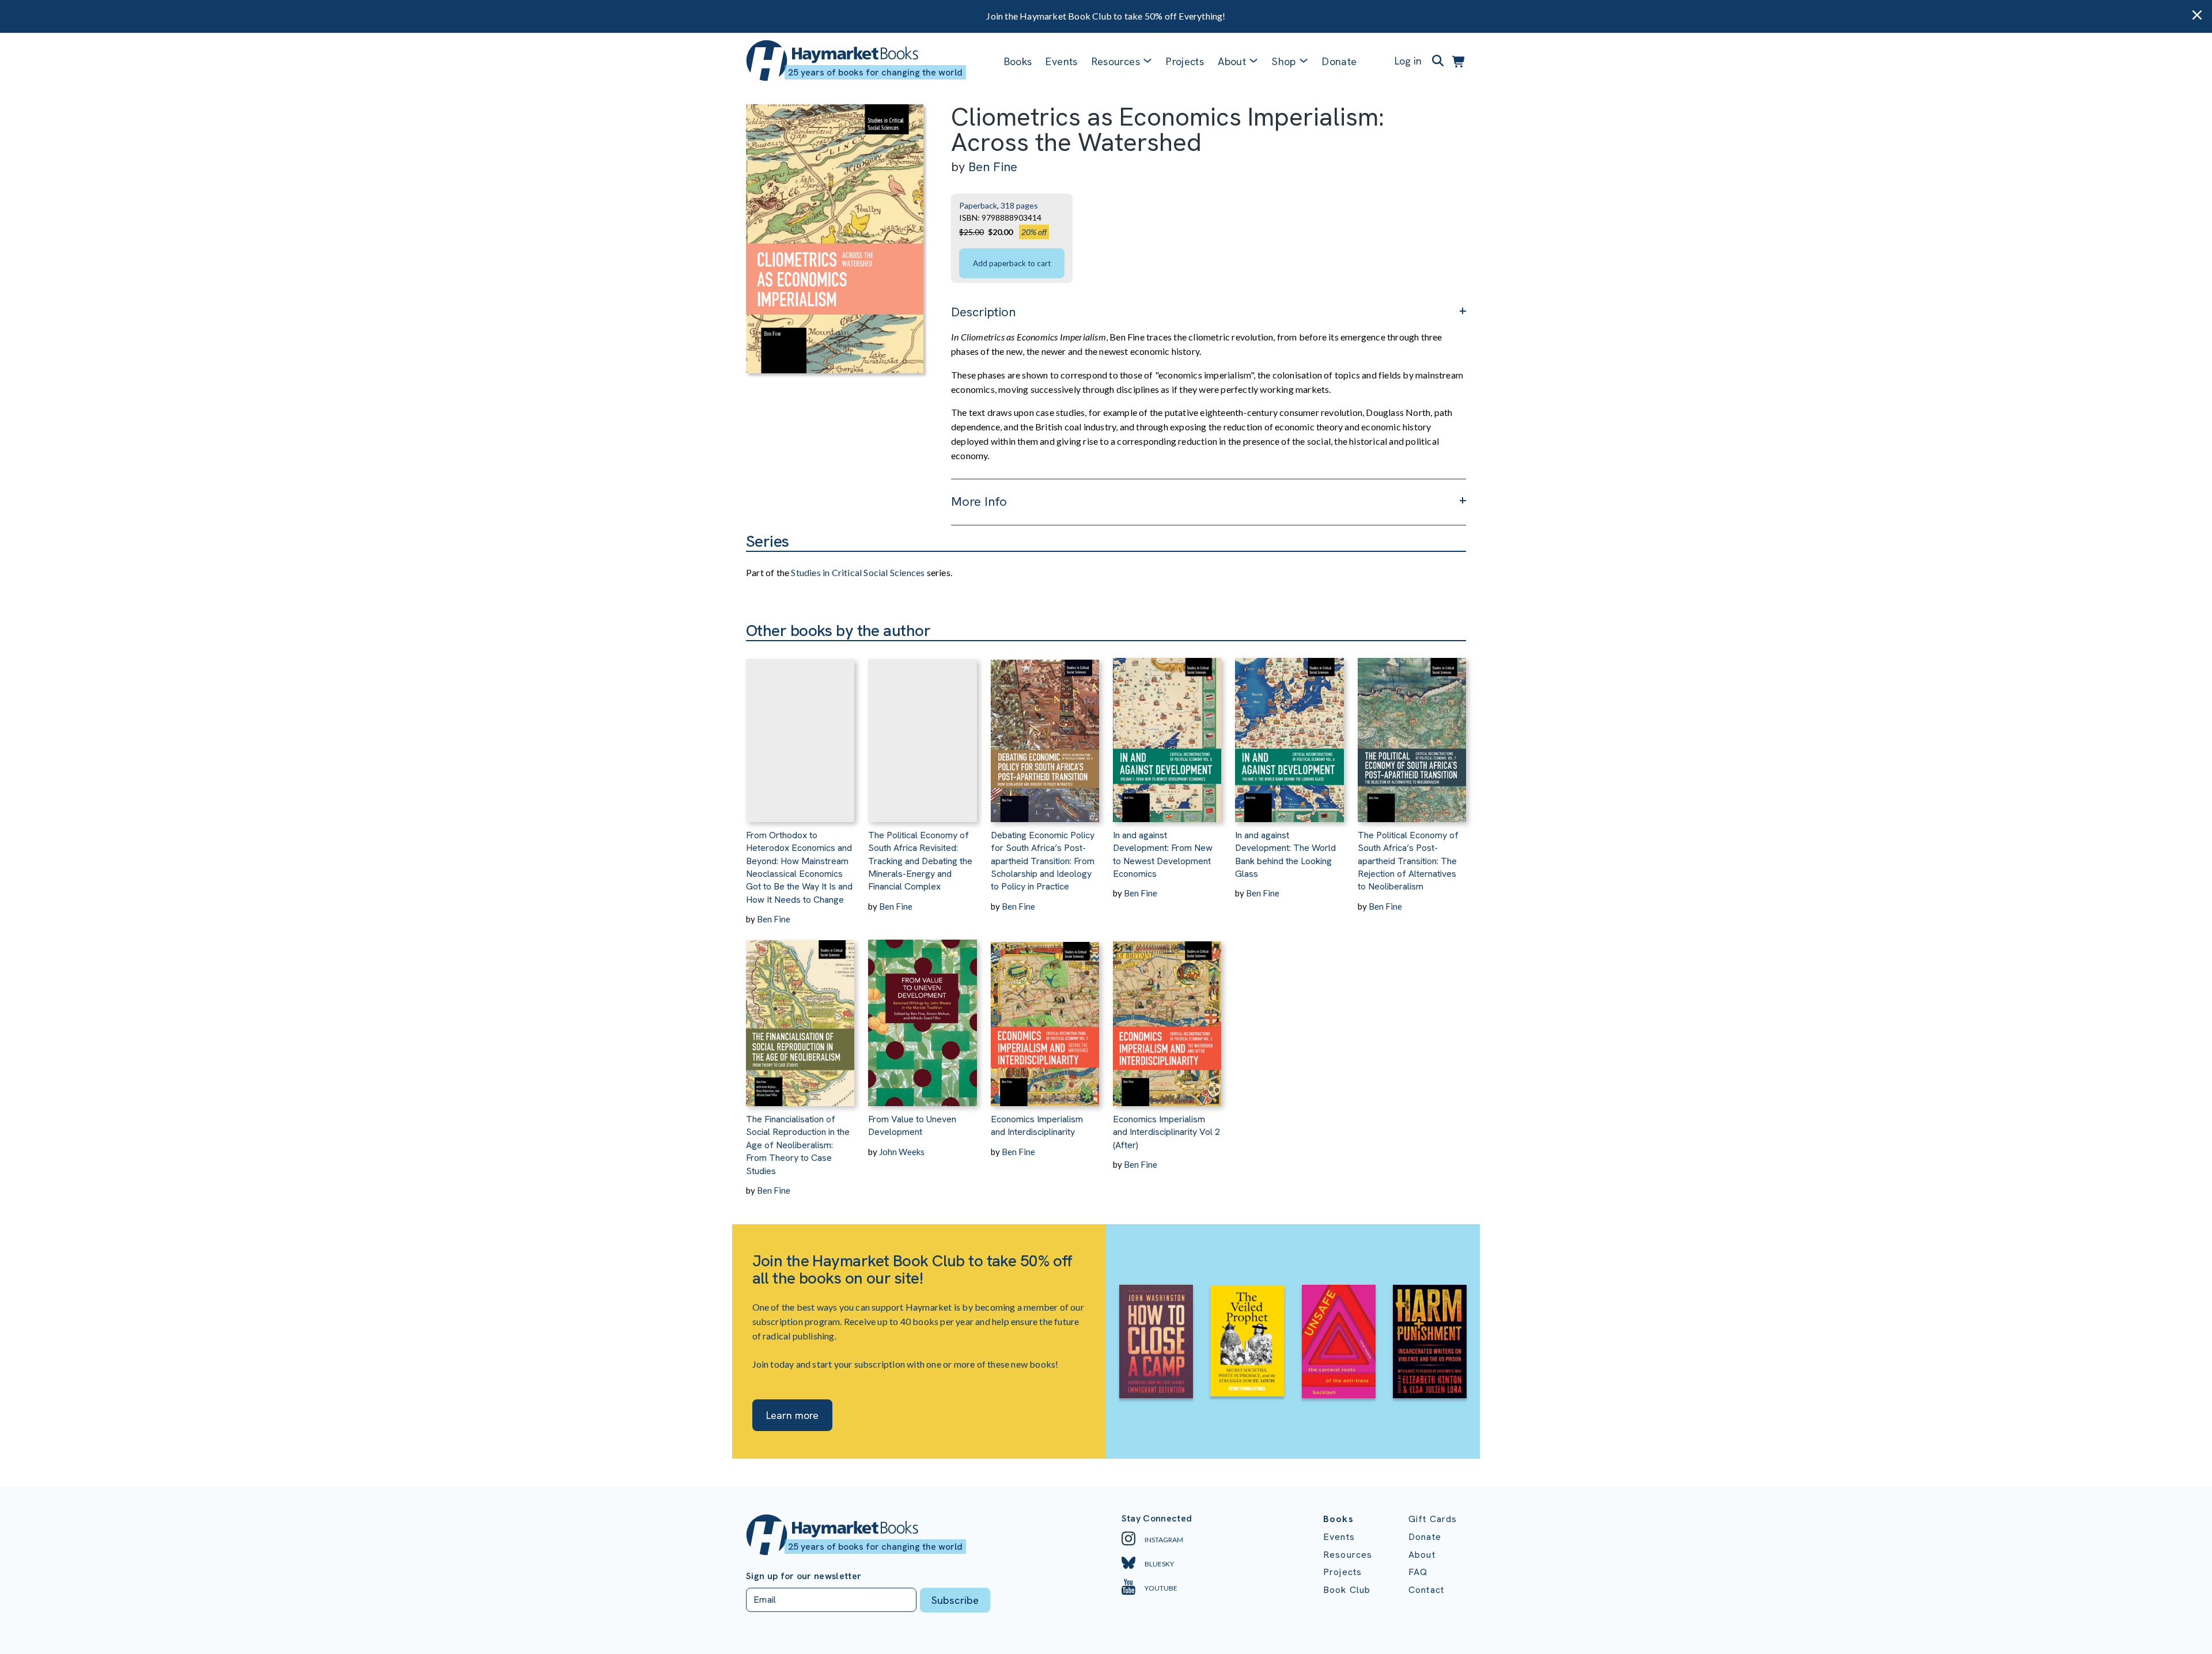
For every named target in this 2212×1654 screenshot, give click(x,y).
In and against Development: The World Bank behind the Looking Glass (1285, 854)
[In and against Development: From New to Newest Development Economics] (1167, 732)
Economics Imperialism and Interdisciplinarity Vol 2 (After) (1166, 1132)
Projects (1185, 61)
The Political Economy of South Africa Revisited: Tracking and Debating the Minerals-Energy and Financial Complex (920, 861)
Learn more (792, 1415)
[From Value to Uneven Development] (922, 1016)
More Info (979, 502)
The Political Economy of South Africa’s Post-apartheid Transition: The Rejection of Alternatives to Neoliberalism (1408, 861)
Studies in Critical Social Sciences (858, 572)
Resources (1116, 61)
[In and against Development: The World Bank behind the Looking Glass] (1289, 732)
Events (1061, 61)
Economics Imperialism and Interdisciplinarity (1037, 1125)
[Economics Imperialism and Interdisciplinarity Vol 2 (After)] (1167, 1016)
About (1422, 1555)
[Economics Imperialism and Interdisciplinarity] (1045, 1016)
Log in (1408, 61)
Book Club (1347, 1590)
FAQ (1418, 1572)
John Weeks (902, 1152)
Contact (1426, 1590)
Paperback (978, 205)
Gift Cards (1433, 1519)
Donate (1339, 61)
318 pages (1019, 205)
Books (1018, 61)
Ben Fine (993, 167)
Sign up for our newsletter (804, 1576)
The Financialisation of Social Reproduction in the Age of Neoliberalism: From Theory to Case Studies (798, 1145)
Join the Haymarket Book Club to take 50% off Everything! (1106, 16)
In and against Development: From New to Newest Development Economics (1163, 854)
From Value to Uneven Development (912, 1125)
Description (983, 312)
